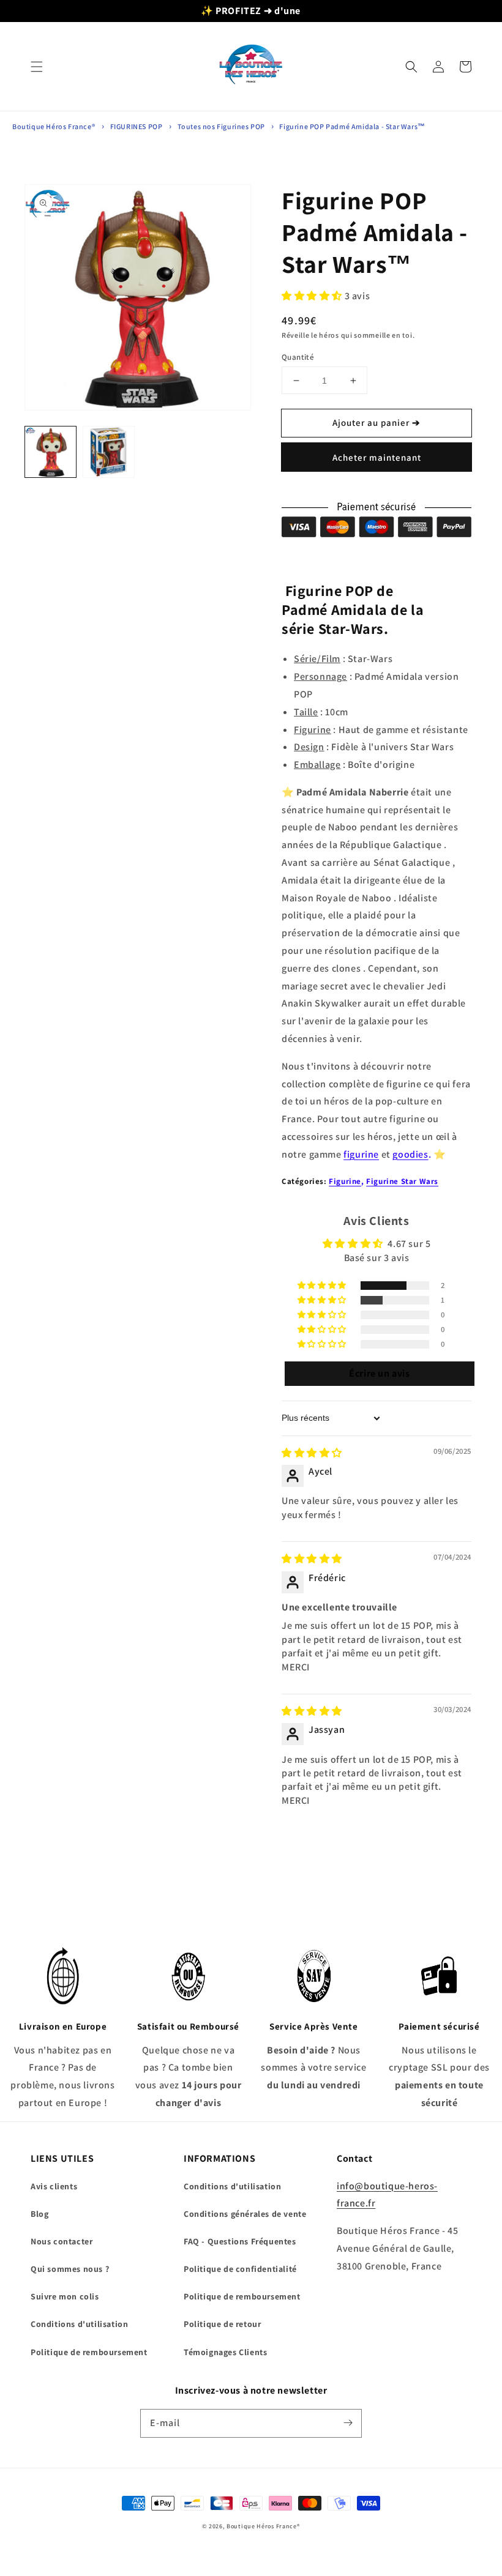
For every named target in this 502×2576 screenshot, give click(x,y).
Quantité (298, 357)
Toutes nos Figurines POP (222, 126)
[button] (37, 67)
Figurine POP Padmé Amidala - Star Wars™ (352, 126)
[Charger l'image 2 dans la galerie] (109, 452)
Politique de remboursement (89, 2352)
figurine (361, 1154)
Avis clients (54, 2186)
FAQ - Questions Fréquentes (240, 2241)
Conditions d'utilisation (79, 2324)
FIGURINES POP (137, 126)
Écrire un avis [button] (379, 1373)
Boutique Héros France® (54, 126)
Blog (39, 2214)
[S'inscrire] (348, 2423)
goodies (410, 1154)
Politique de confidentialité (240, 2269)
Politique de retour (222, 2324)
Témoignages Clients (225, 2352)
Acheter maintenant (377, 457)
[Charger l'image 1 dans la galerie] (51, 452)
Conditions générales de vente (245, 2214)
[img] (312, 1453)
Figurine (345, 1181)
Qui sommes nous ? (70, 2269)
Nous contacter (62, 2241)
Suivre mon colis (65, 2296)
